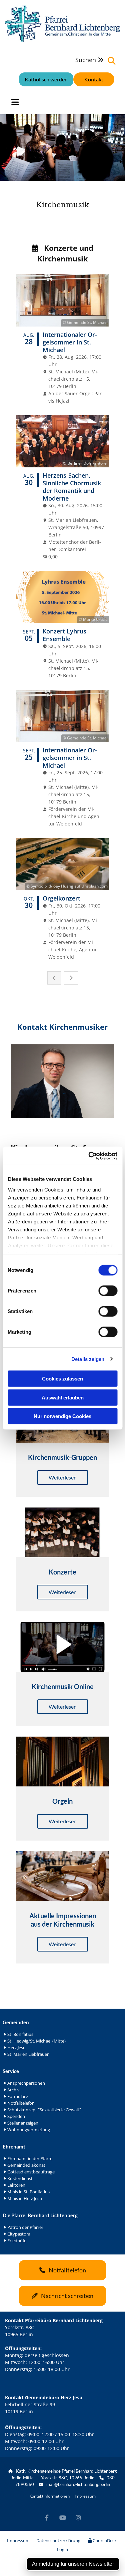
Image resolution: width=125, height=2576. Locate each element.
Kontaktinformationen (49, 2496)
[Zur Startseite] (62, 24)
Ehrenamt (14, 2147)
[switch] (108, 1291)
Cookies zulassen (62, 1379)
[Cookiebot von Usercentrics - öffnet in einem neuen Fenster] (89, 1156)
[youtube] (62, 2518)
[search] (112, 61)
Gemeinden (16, 2022)
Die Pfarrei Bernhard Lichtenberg (40, 2215)
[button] (94, 79)
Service (11, 2071)
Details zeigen (88, 1359)
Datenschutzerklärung (58, 2540)
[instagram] (78, 2518)
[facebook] (47, 2518)
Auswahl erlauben (63, 1397)
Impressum (85, 2496)
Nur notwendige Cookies (62, 1416)
